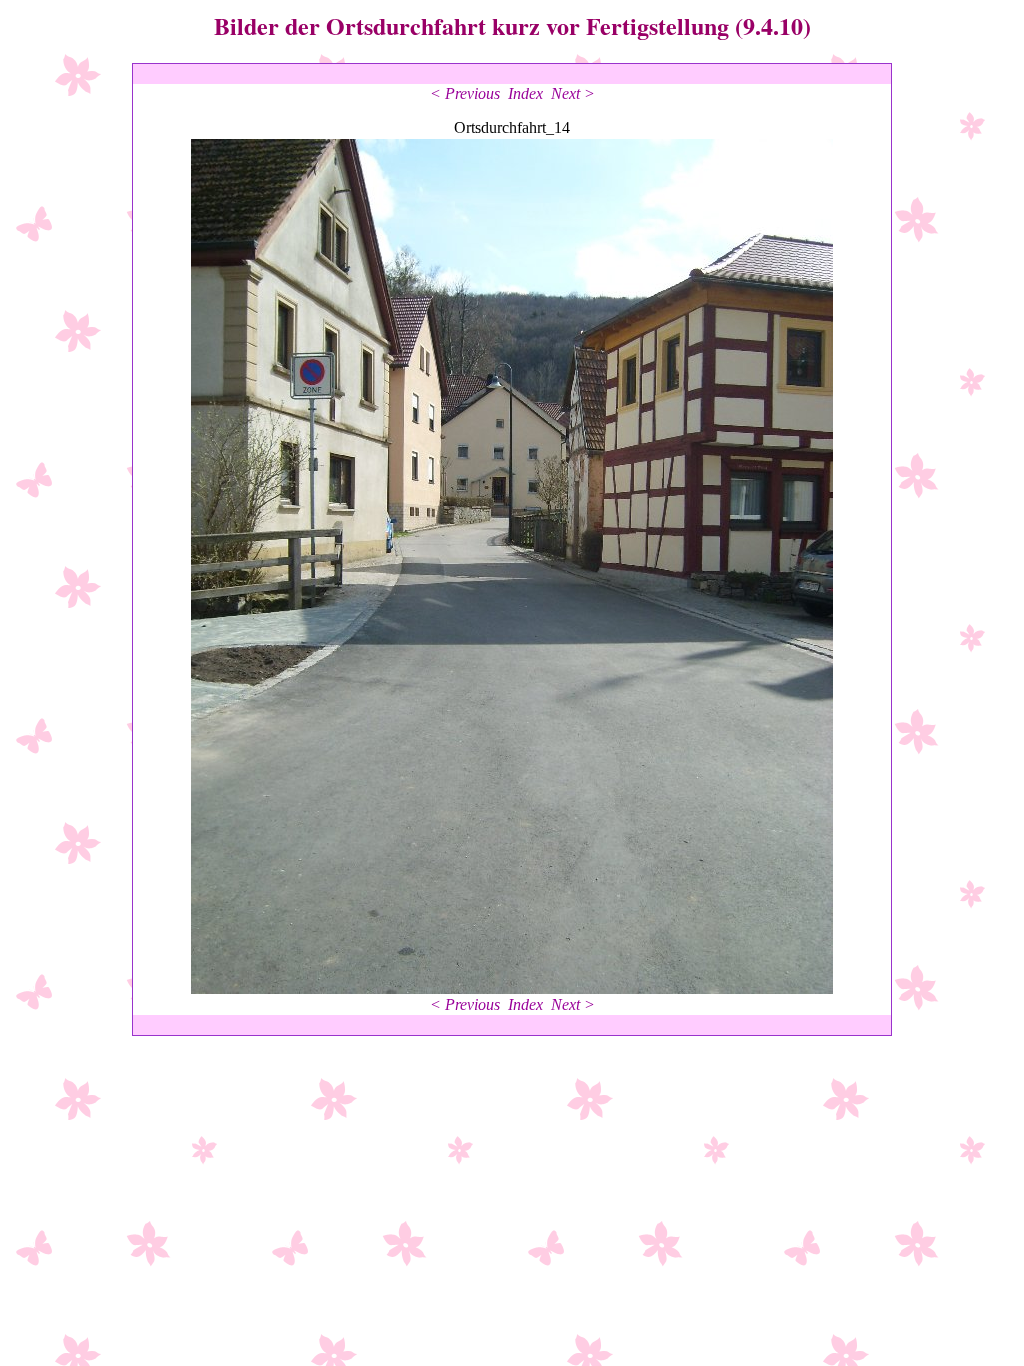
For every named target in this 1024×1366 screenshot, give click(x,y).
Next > (573, 93)
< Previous (465, 93)
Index (525, 93)
